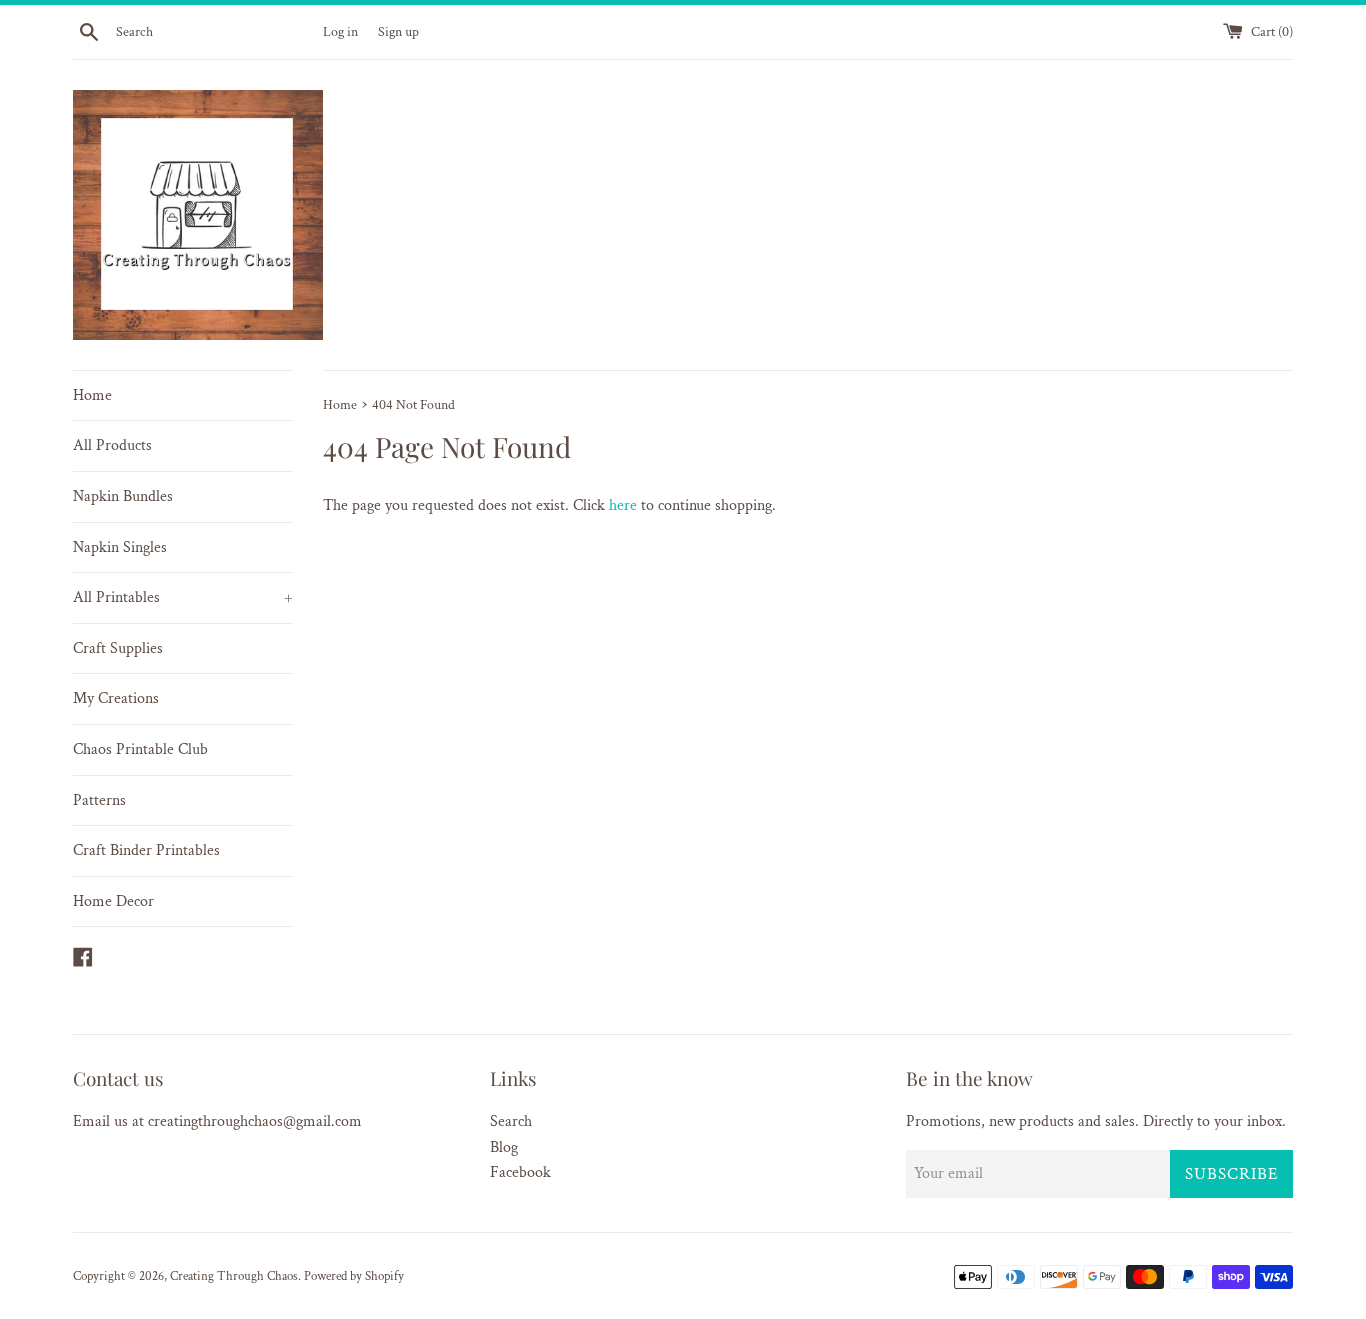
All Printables (183, 597)
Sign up (398, 31)
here (623, 505)
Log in (340, 31)
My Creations (116, 698)
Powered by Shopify (354, 1276)
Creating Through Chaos (234, 1276)
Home (92, 395)
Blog (504, 1147)
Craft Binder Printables (146, 850)
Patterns (99, 800)
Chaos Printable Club (140, 749)
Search (511, 1121)
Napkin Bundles (123, 496)
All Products (112, 445)
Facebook (520, 1172)
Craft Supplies (118, 648)
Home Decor (113, 901)
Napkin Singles (120, 547)
